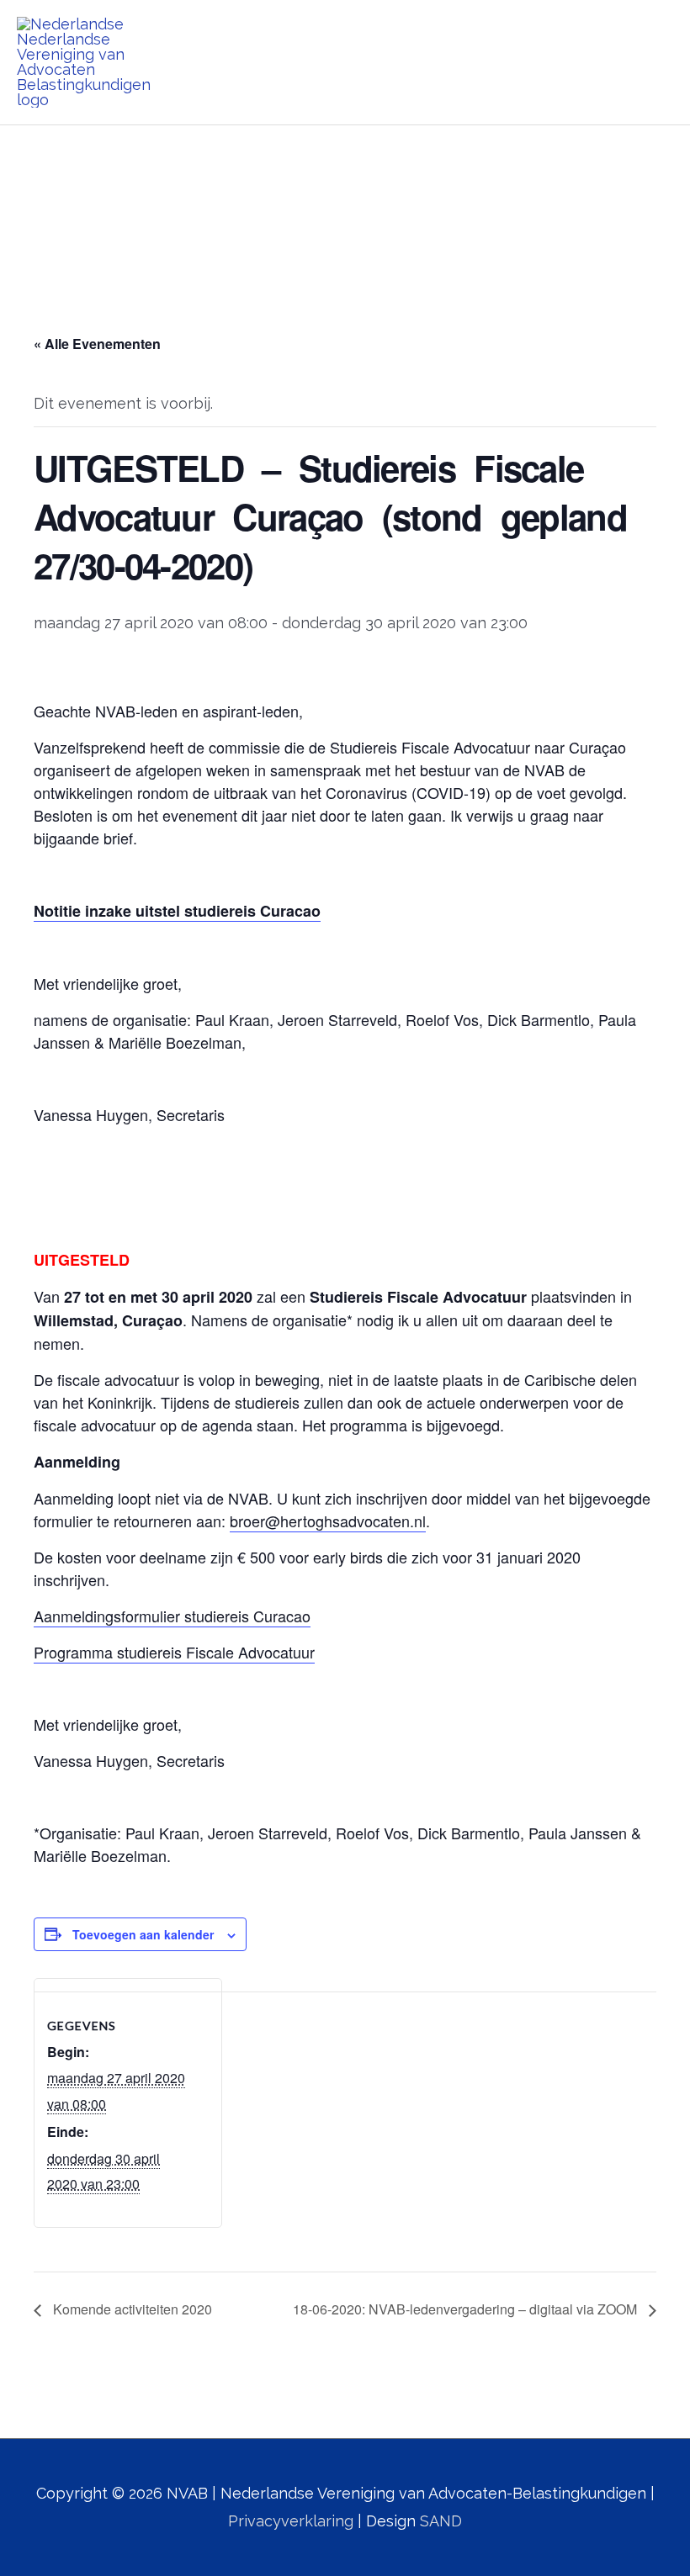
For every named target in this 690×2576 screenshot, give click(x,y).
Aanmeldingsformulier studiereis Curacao (172, 1616)
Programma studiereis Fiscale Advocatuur (174, 1652)
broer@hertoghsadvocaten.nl (328, 1521)
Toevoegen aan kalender (143, 1934)
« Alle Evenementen (97, 344)
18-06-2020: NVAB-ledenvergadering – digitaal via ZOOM (467, 2309)
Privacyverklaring (291, 2521)
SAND (441, 2521)
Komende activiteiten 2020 (131, 2309)
